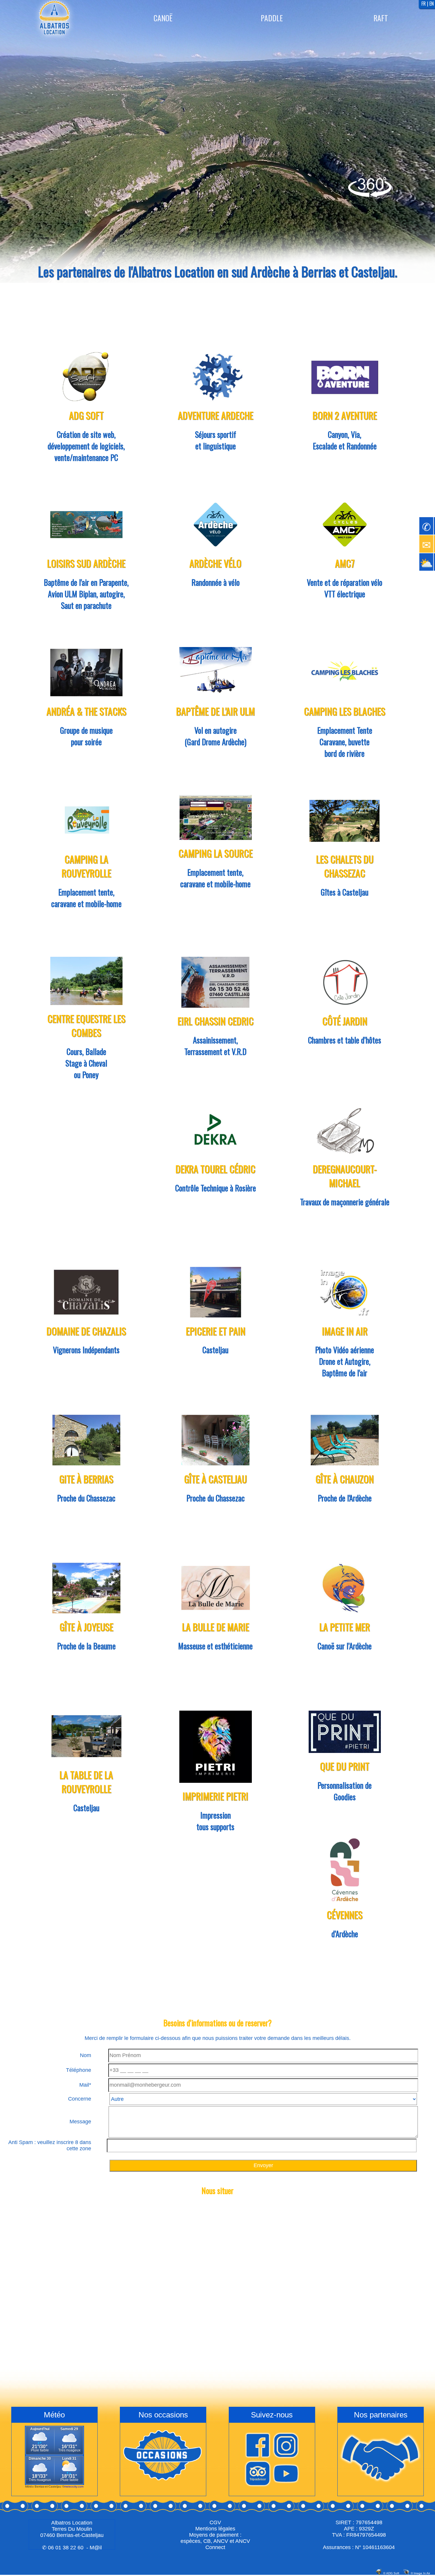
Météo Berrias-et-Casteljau (43, 2487)
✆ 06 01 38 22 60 (63, 2548)
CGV (215, 2522)
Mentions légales (215, 2529)
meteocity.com (74, 2487)
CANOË (163, 18)
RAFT (381, 18)
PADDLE (272, 18)
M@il (96, 2548)
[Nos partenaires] (381, 2483)
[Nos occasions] (163, 2483)
